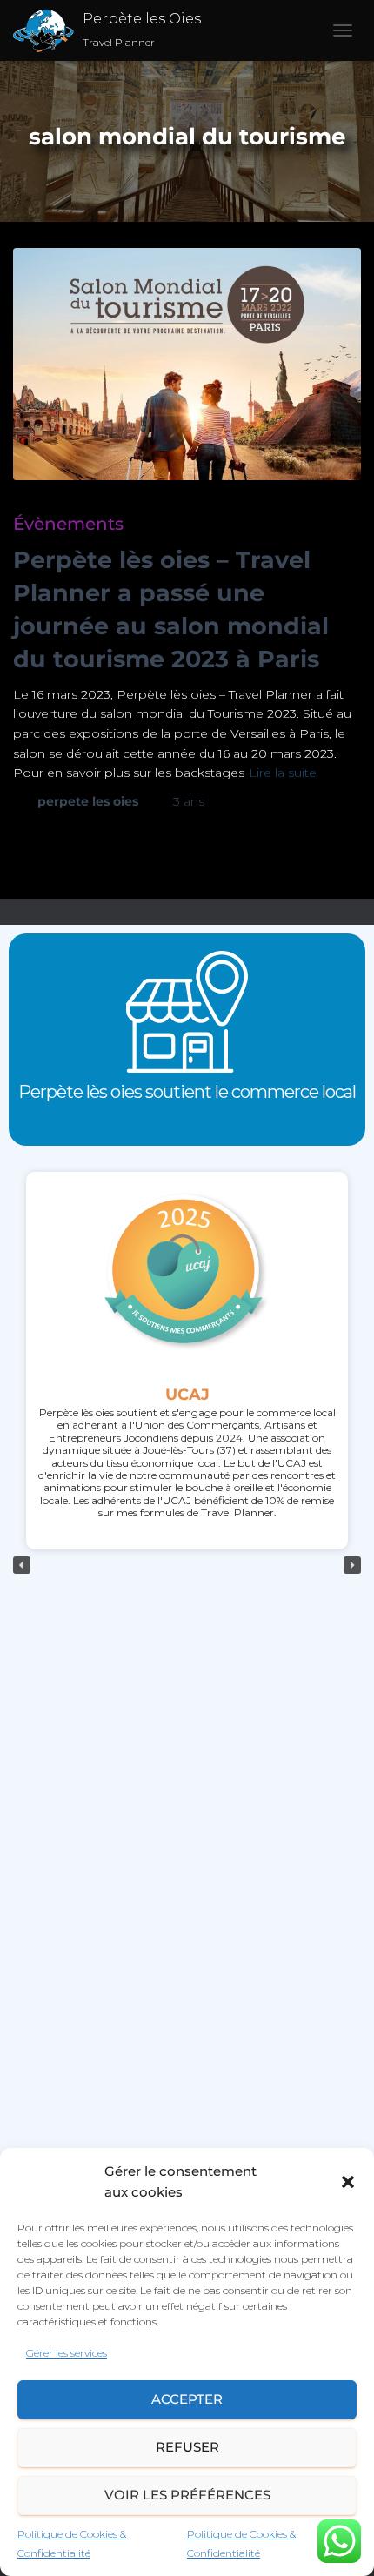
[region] (187, 1566)
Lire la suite (283, 773)
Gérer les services (67, 2353)
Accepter (187, 2399)
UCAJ (187, 1394)
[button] (348, 2182)
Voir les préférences (187, 2495)
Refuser (187, 2447)
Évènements (68, 524)
